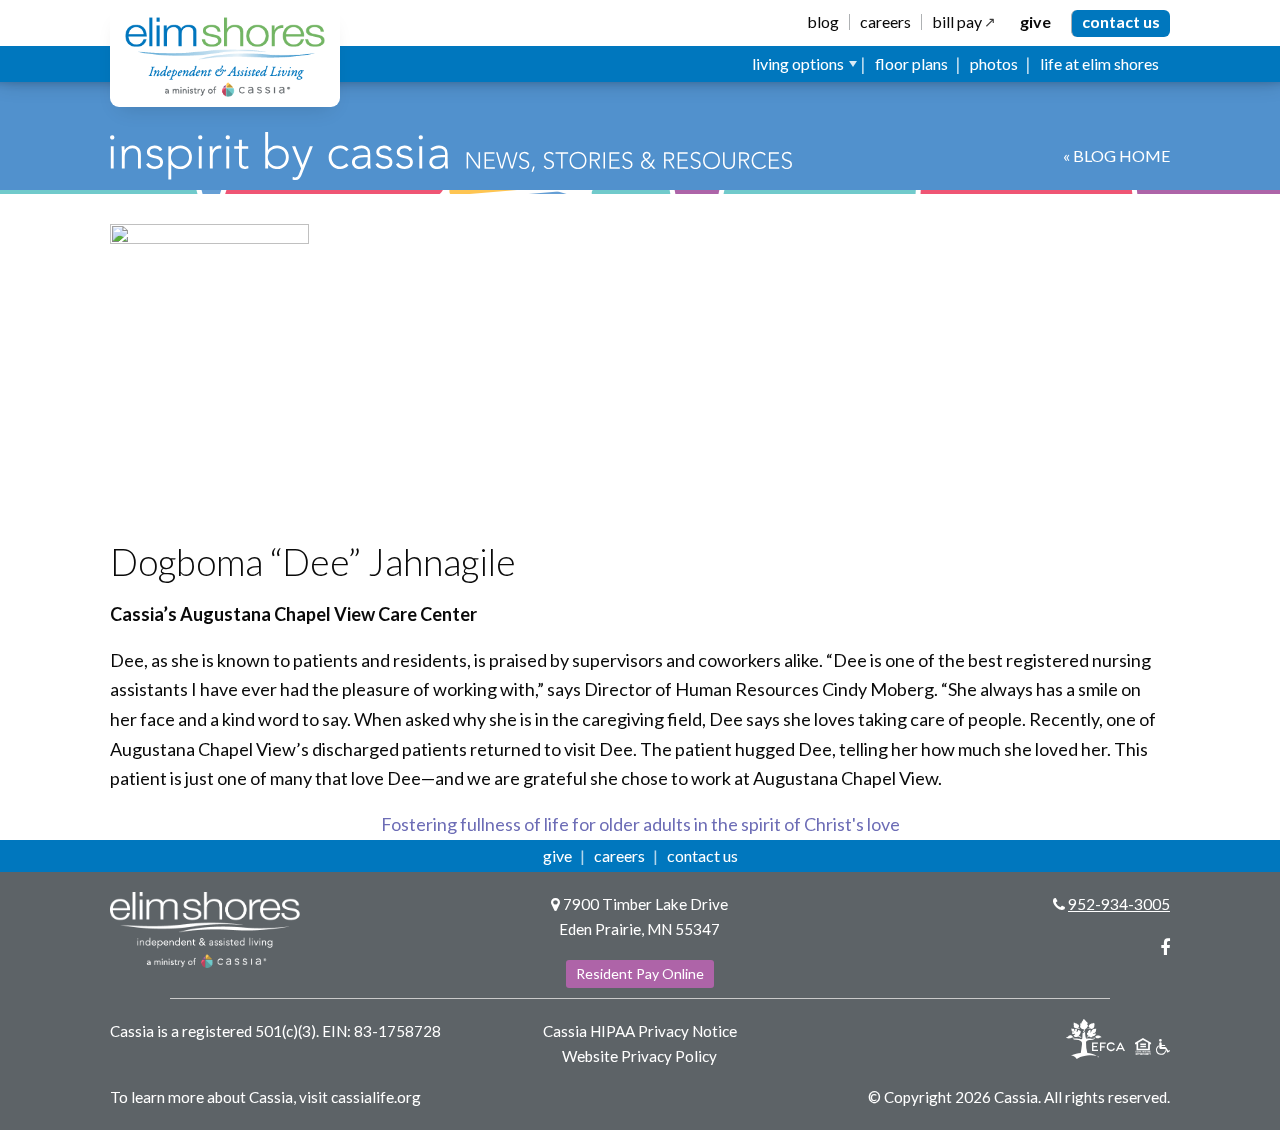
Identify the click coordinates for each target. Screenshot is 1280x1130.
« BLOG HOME (1116, 155)
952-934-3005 (1119, 904)
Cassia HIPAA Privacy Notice (640, 1031)
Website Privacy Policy (639, 1056)
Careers (885, 22)
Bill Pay (957, 22)
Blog (823, 22)
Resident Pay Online (640, 973)
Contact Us (1121, 21)
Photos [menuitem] (994, 63)
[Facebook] (1165, 947)
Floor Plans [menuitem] (911, 63)
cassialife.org (376, 1097)
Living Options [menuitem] (798, 63)
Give (1035, 22)
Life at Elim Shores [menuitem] (1099, 63)
